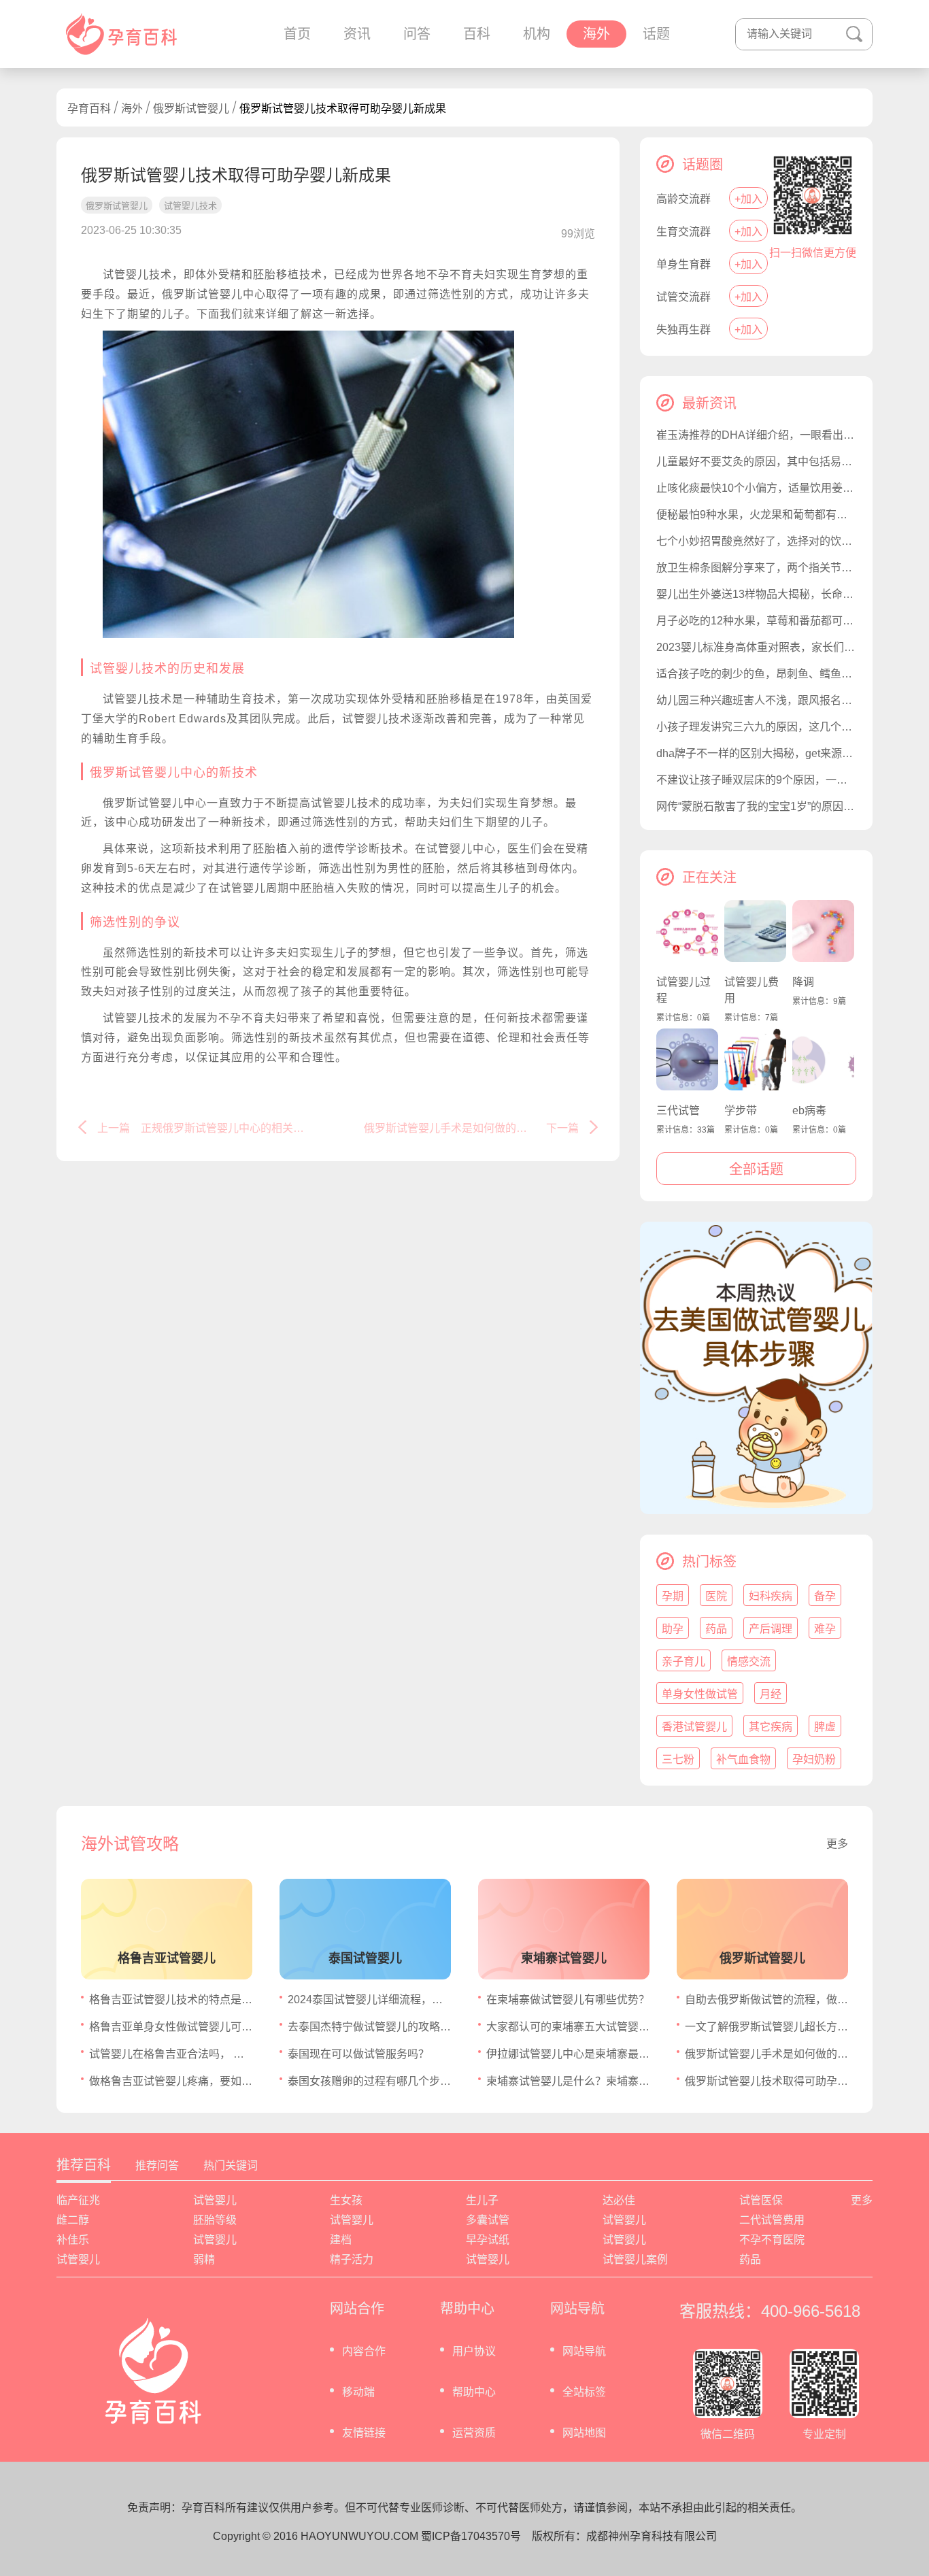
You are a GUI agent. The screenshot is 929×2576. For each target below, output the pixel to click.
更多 (837, 1844)
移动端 (358, 2392)
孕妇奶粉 (814, 1759)
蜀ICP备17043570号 (471, 2536)
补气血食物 (743, 1759)
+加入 (748, 199)
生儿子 (482, 2200)
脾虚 (825, 1727)
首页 (297, 34)
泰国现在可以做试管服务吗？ (358, 2054)
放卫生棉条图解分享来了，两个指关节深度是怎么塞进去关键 (756, 568)
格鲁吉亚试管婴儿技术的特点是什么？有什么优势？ (171, 2000)
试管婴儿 (215, 2200)
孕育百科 (89, 108)
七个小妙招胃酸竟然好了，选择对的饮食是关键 (756, 541)
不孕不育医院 (772, 2240)
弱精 (204, 2259)
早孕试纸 (488, 2240)
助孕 (673, 1629)
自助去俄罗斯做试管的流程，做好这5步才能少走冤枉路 (766, 2000)
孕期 (673, 1596)
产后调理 (771, 1629)
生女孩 (346, 2200)
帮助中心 (474, 2392)
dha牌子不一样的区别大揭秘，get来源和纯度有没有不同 (756, 753)
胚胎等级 (215, 2220)
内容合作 (364, 2351)
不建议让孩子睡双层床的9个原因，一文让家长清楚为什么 (756, 780)
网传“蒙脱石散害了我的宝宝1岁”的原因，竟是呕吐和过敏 (756, 806)
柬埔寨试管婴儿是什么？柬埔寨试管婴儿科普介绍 (568, 2081)
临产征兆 (78, 2200)
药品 (716, 1629)
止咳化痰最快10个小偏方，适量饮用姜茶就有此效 (756, 488)
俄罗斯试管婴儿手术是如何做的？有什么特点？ (766, 2054)
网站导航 (584, 2351)
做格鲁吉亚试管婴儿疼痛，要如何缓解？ (171, 2081)
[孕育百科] (121, 34)
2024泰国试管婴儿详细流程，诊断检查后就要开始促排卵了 (369, 2000)
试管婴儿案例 (635, 2259)
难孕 (825, 1629)
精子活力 (352, 2259)
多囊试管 (488, 2220)
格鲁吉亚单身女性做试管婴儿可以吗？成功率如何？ (171, 2027)
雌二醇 (73, 2220)
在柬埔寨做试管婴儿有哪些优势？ (568, 2000)
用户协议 (474, 2351)
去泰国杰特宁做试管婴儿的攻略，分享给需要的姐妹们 (369, 2027)
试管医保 (761, 2200)
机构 (537, 34)
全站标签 (584, 2392)
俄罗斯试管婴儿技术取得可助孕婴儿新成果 (766, 2081)
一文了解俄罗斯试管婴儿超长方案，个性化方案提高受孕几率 (766, 2027)
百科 (477, 34)
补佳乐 (73, 2240)
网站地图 (584, 2433)
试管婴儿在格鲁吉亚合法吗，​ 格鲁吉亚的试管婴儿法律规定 (171, 2054)
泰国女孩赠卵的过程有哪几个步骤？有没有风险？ (369, 2081)
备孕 (825, 1596)
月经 (771, 1694)
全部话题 (756, 1169)
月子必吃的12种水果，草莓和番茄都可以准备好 (756, 621)
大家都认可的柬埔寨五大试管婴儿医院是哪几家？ (568, 2027)
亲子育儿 (683, 1661)
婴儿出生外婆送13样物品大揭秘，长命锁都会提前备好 (756, 594)
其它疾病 (771, 1727)
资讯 (357, 34)
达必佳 (619, 2200)
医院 (716, 1596)
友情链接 (364, 2433)
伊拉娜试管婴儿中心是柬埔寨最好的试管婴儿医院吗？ (568, 2054)
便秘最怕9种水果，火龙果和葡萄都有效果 (756, 515)
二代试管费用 (772, 2220)
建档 (341, 2240)
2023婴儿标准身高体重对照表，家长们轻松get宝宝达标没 (756, 647)
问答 (417, 34)
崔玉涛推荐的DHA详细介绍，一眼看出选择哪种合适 (756, 435)
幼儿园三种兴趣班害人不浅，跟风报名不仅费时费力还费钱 (756, 700)
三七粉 (678, 1759)
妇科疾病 (771, 1596)
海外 (596, 34)
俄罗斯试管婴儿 (191, 108)
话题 (656, 34)
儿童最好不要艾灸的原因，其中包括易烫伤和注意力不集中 (756, 462)
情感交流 (749, 1661)
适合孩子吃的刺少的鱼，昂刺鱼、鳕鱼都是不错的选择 (756, 674)
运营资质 (474, 2433)
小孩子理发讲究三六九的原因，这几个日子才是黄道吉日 (756, 727)
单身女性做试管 (700, 1694)
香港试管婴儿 (694, 1727)
